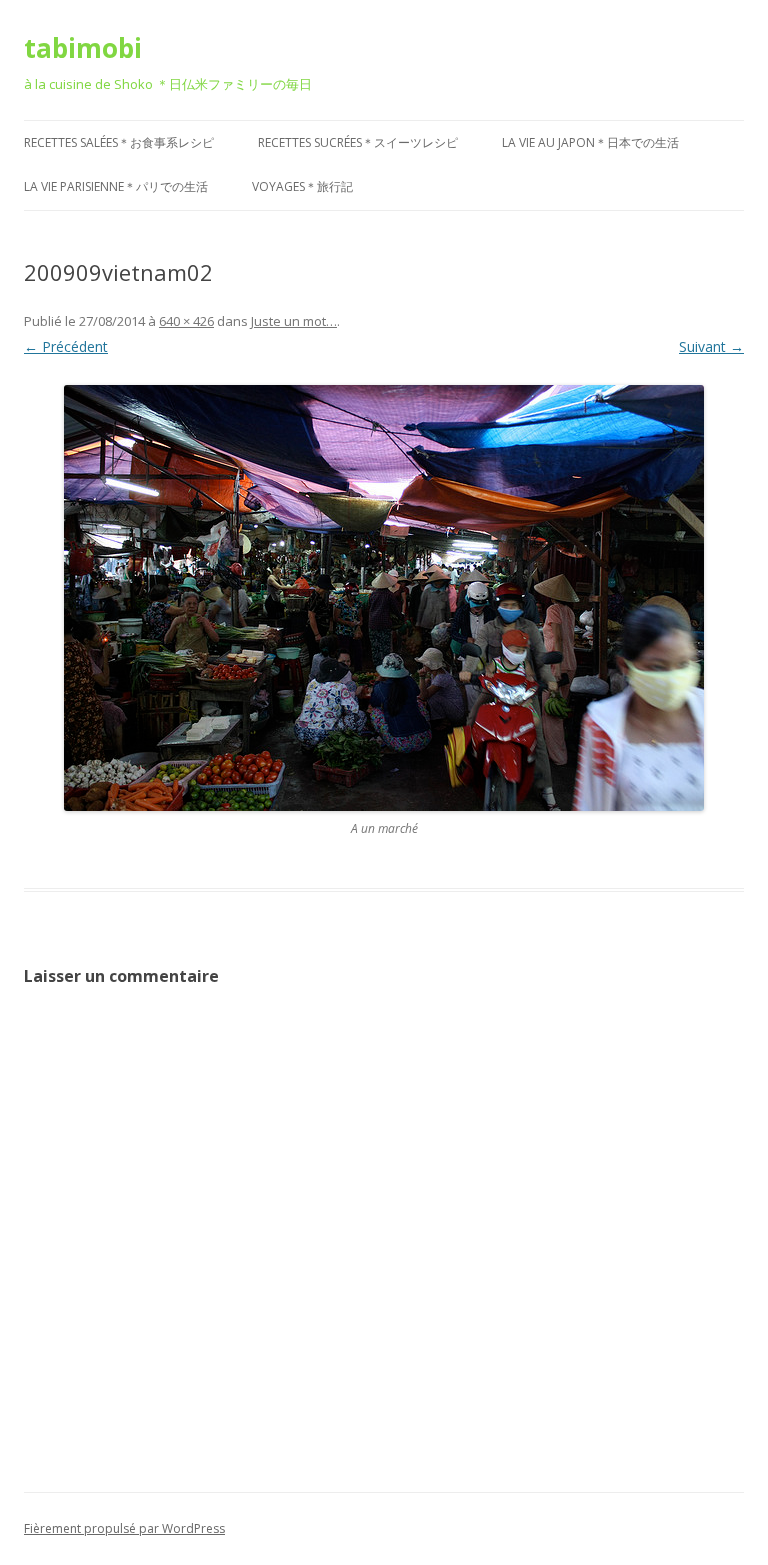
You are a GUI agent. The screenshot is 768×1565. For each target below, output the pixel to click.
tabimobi (83, 48)
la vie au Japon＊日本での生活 (590, 142)
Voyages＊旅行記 (302, 186)
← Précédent (66, 346)
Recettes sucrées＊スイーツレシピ (358, 142)
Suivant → (711, 346)
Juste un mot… (294, 321)
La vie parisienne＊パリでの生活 (116, 186)
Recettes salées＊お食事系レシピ (119, 142)
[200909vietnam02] (384, 598)
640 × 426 (186, 321)
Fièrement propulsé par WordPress (124, 1528)
